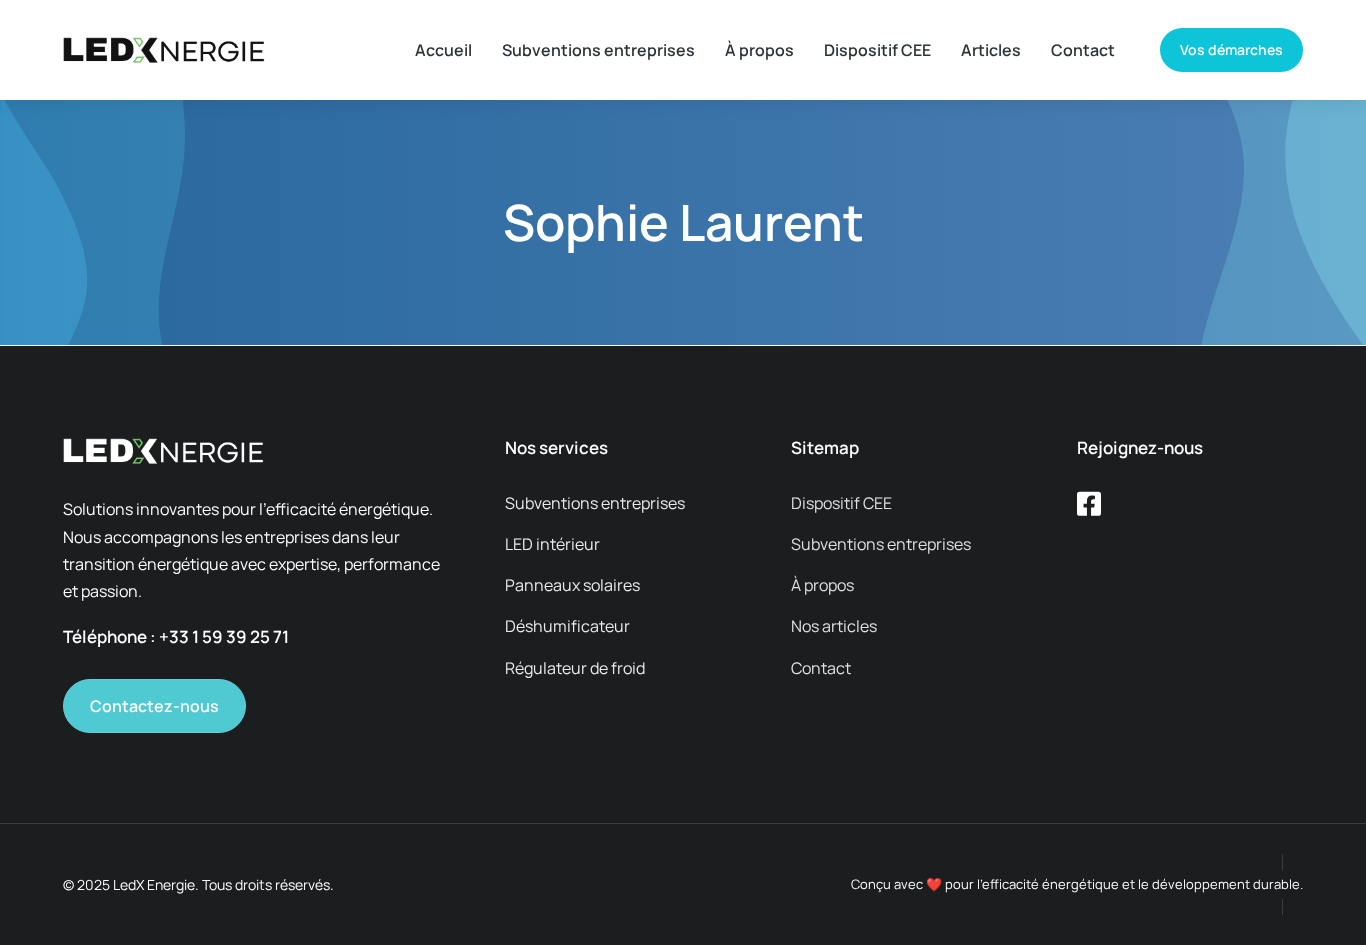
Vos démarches (1231, 49)
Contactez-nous (154, 706)
